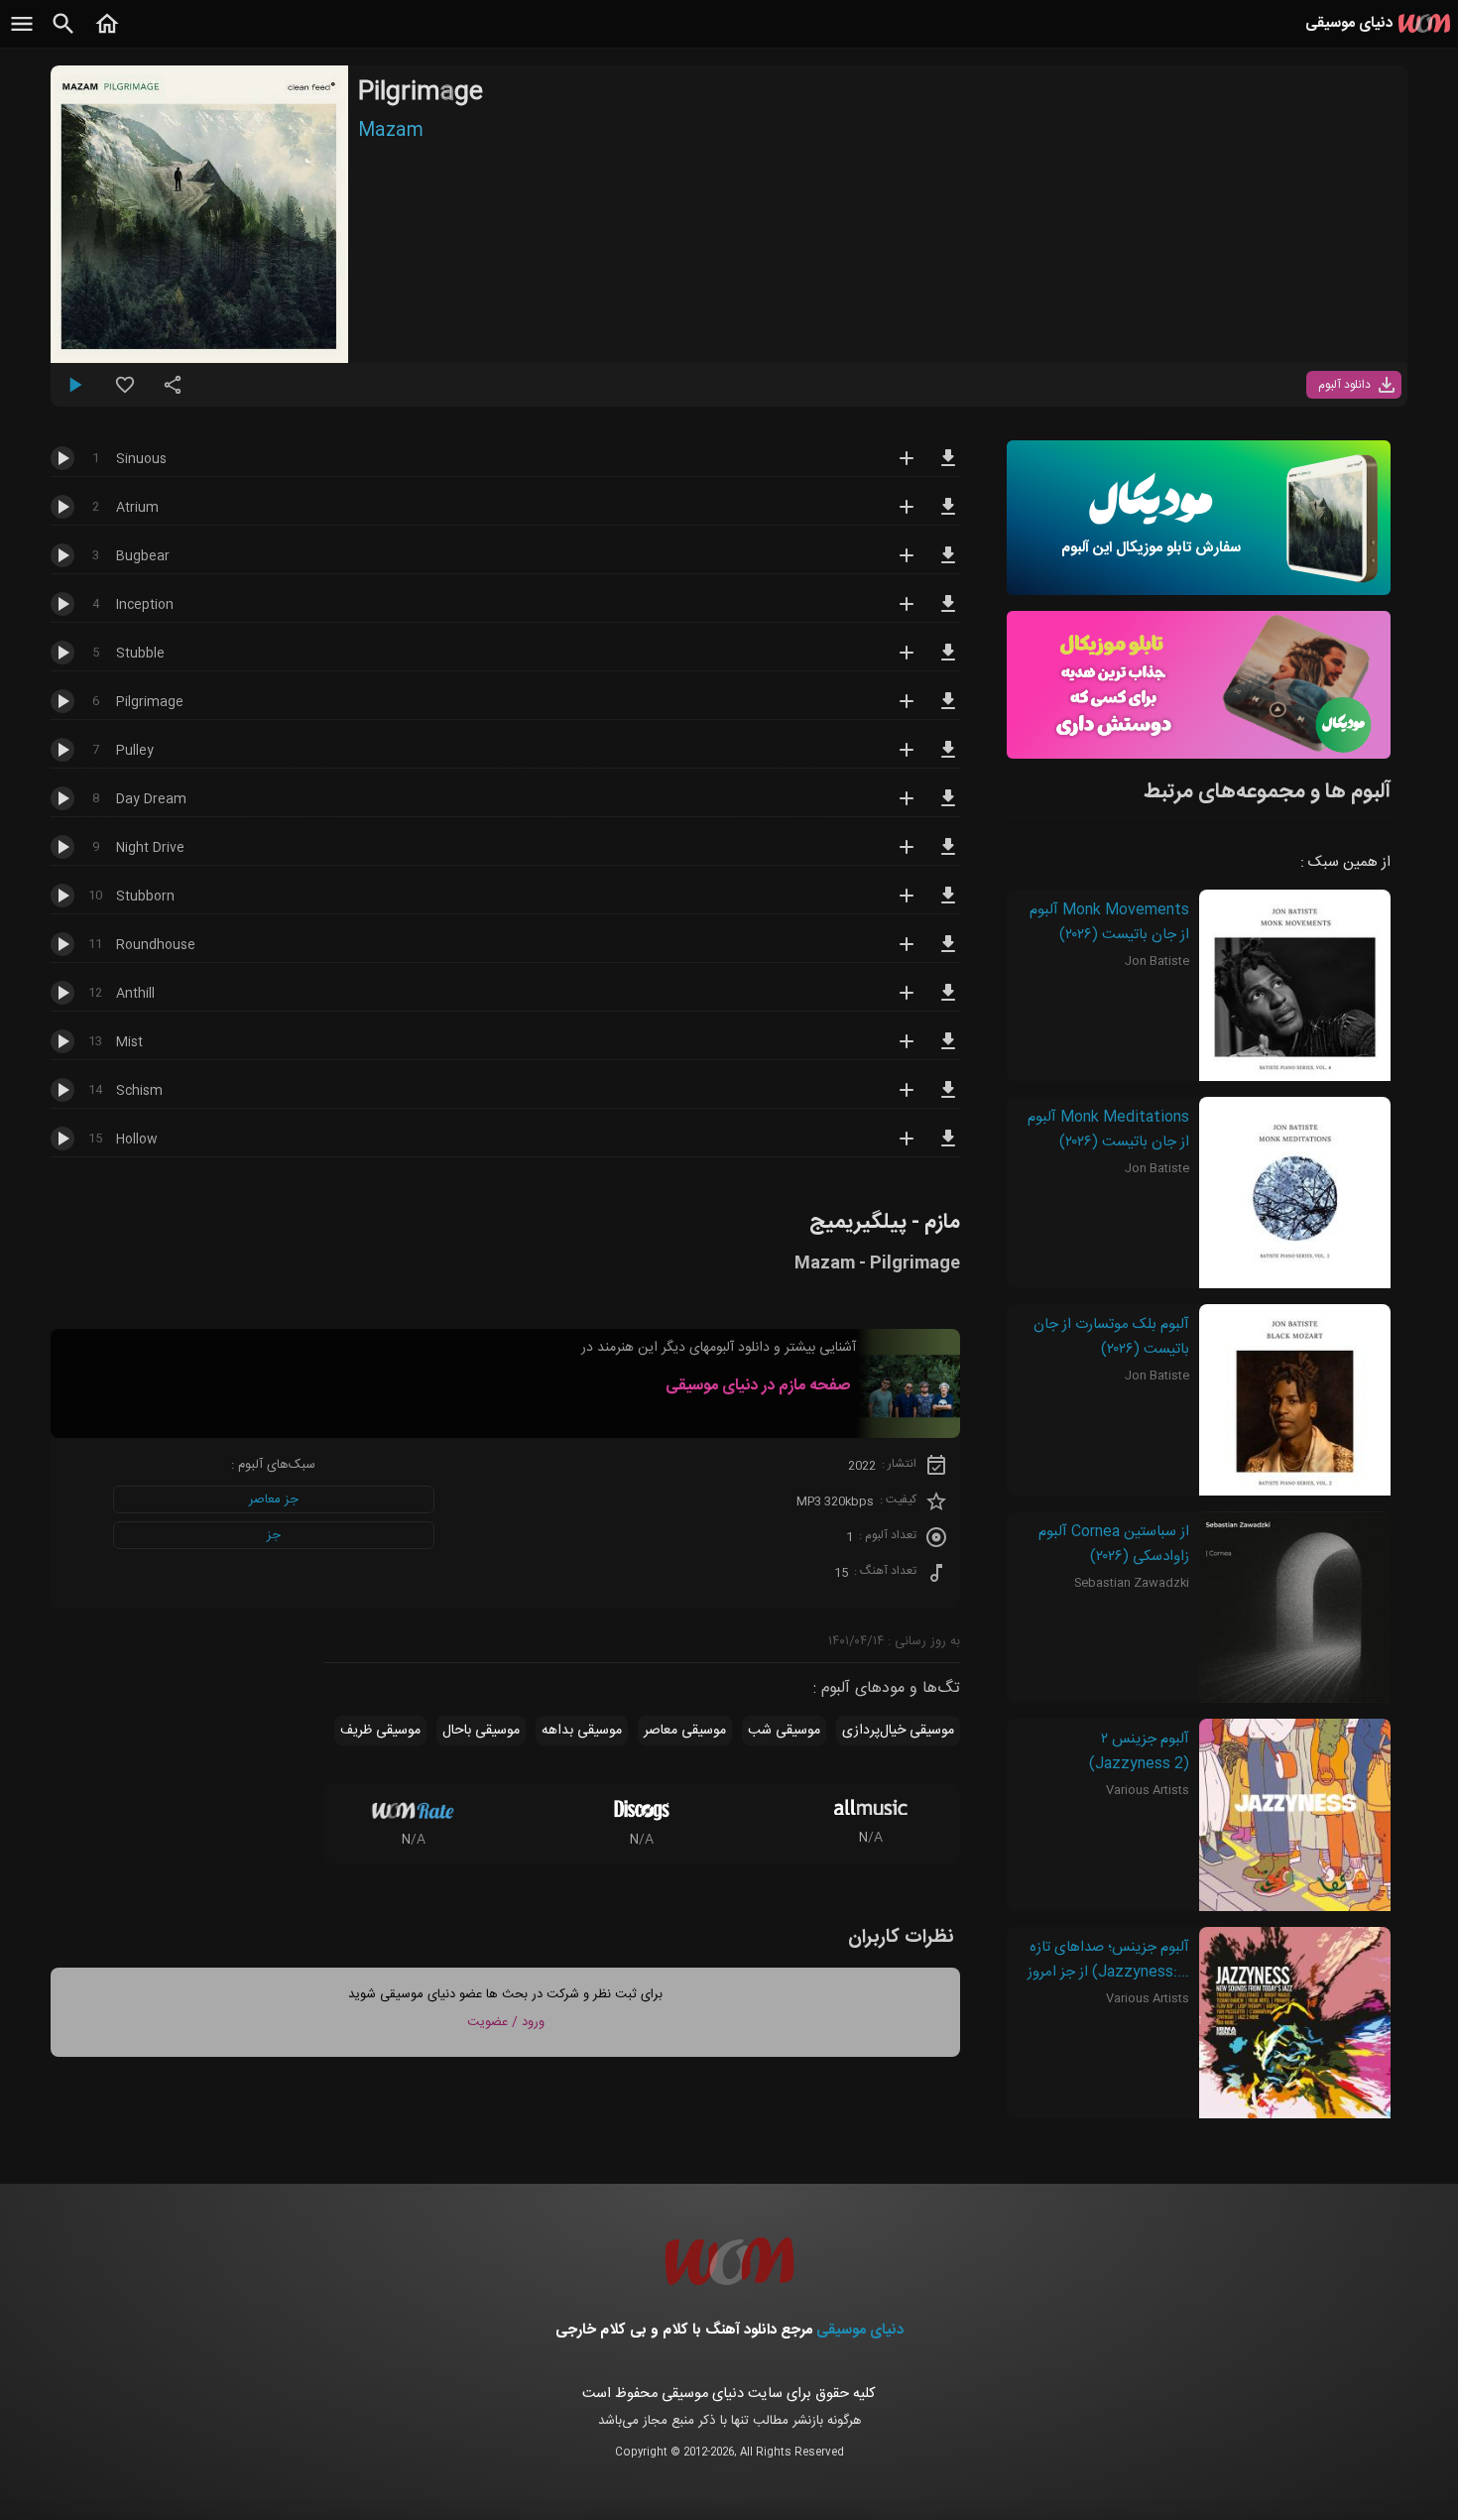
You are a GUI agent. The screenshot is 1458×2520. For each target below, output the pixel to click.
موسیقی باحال (481, 1731)
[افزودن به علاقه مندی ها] (125, 393)
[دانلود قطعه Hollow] (948, 1147)
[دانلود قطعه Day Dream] (948, 807)
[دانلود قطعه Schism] (948, 1099)
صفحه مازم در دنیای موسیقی (758, 1386)
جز (274, 1535)
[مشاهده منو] (22, 35)
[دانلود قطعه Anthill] (948, 1002)
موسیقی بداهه (582, 1731)
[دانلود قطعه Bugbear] (948, 564)
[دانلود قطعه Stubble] (948, 661)
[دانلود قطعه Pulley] (948, 759)
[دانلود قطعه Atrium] (948, 516)
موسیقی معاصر (685, 1731)
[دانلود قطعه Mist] (948, 1050)
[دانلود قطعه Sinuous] (948, 467)
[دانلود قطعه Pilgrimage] (948, 710)
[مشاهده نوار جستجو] (63, 35)
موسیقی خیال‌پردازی (898, 1731)
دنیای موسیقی (860, 2330)
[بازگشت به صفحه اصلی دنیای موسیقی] (107, 35)
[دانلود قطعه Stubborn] (948, 904)
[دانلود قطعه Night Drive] (948, 856)
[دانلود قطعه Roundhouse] (948, 953)
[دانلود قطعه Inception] (948, 613)
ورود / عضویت (506, 2022)
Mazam (391, 131)
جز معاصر (274, 1500)
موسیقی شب (784, 1731)
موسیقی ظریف (380, 1731)
